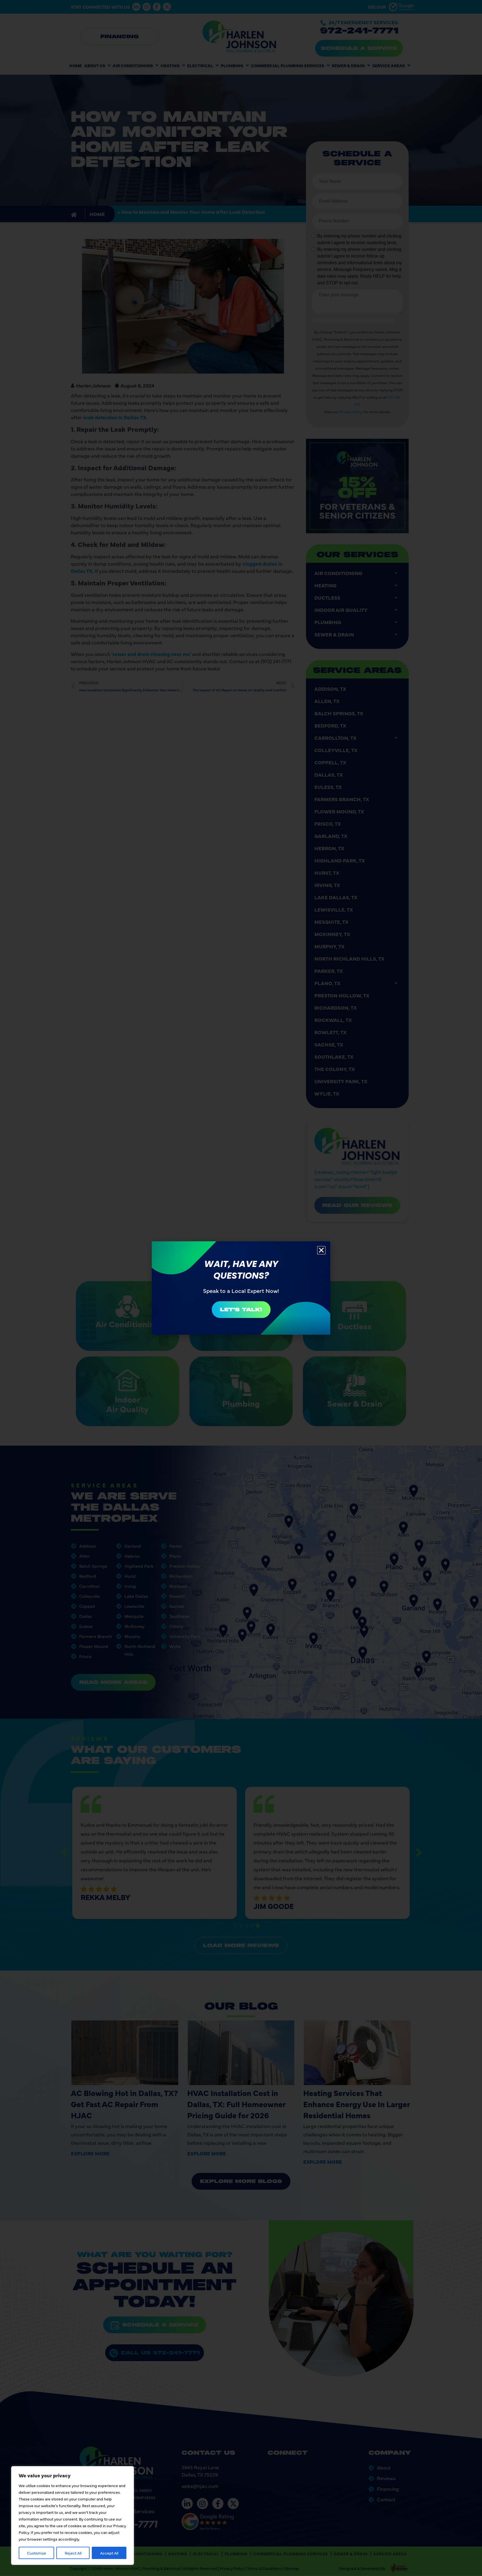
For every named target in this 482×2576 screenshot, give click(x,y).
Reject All (73, 2553)
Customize (37, 2553)
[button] (321, 1250)
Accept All (109, 2553)
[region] (73, 2516)
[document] (241, 1288)
